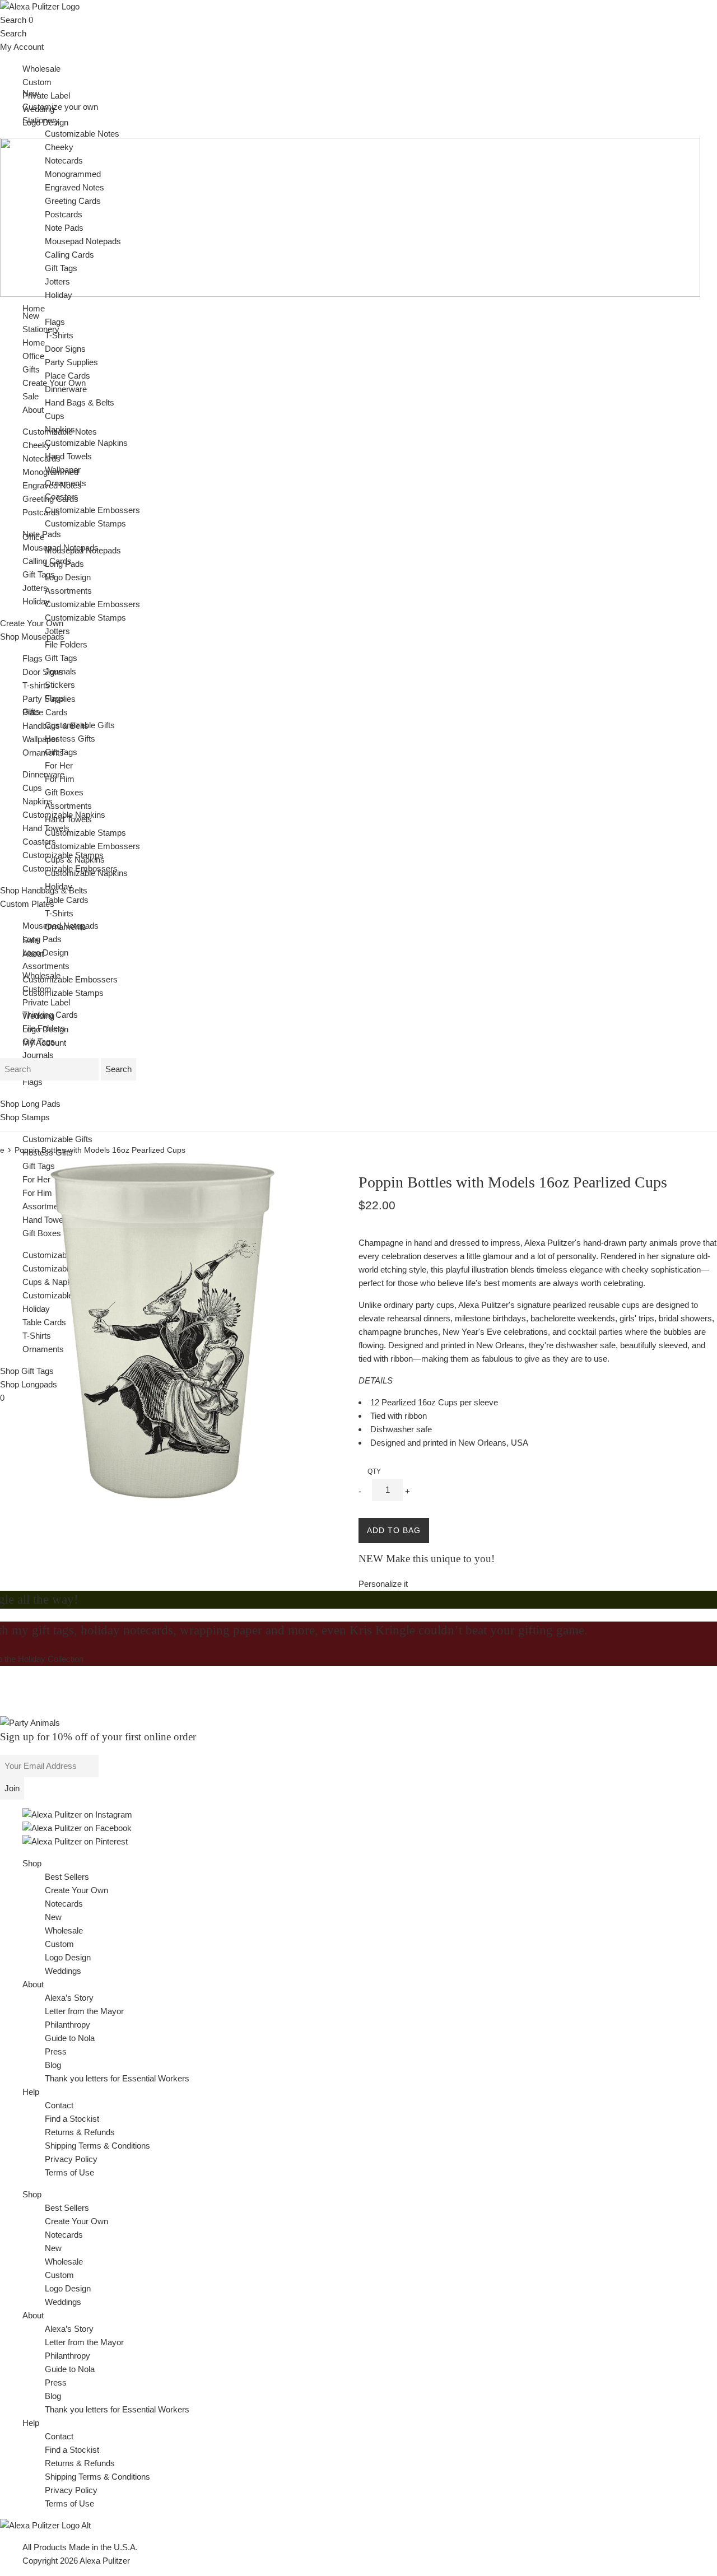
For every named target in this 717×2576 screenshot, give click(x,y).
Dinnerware (43, 774)
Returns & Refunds (80, 2132)
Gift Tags (39, 574)
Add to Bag (394, 1530)
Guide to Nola (70, 2038)
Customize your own (60, 107)
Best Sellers (67, 1877)
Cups (32, 788)
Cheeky (37, 445)
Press (56, 2051)
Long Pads (42, 939)
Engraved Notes (75, 187)
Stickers (60, 685)
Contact (59, 2105)
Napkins (38, 801)
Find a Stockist (72, 2119)
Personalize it (383, 1584)
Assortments (46, 966)
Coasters (39, 842)
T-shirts (36, 685)
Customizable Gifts (57, 1139)
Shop (32, 1863)
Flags (32, 658)
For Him (37, 1193)
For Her (36, 1179)
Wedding (38, 1016)
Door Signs (43, 672)
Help (31, 2092)
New (31, 316)
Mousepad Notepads (83, 241)
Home (34, 308)
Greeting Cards (73, 201)
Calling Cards (69, 255)
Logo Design (45, 952)
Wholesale (41, 69)
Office (33, 537)
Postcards (41, 512)
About (33, 410)
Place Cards (45, 712)
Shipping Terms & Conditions (97, 2146)
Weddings (63, 1971)
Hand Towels (46, 1220)
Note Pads (64, 228)
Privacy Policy (71, 2159)
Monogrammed (73, 174)
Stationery (41, 120)
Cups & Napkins (75, 860)
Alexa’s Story (69, 1998)
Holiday (36, 601)
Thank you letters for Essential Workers (117, 2078)
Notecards (41, 458)
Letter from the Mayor (84, 2011)
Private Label (46, 96)
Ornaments (43, 753)
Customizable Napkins (86, 443)
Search (13, 20)
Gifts (31, 712)
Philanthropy (67, 2025)
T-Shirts (37, 1336)
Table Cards (44, 1322)
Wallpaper (40, 739)
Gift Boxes (42, 1233)
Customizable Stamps (63, 993)
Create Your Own (76, 1890)
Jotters (35, 588)
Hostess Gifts (48, 1152)
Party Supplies (71, 362)
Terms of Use (69, 2172)
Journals (38, 1055)
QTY (374, 1471)
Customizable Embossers (70, 979)
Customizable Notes (82, 134)
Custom (37, 82)
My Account (22, 47)
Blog (53, 2065)
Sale (31, 396)
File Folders (66, 644)
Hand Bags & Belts (80, 402)
